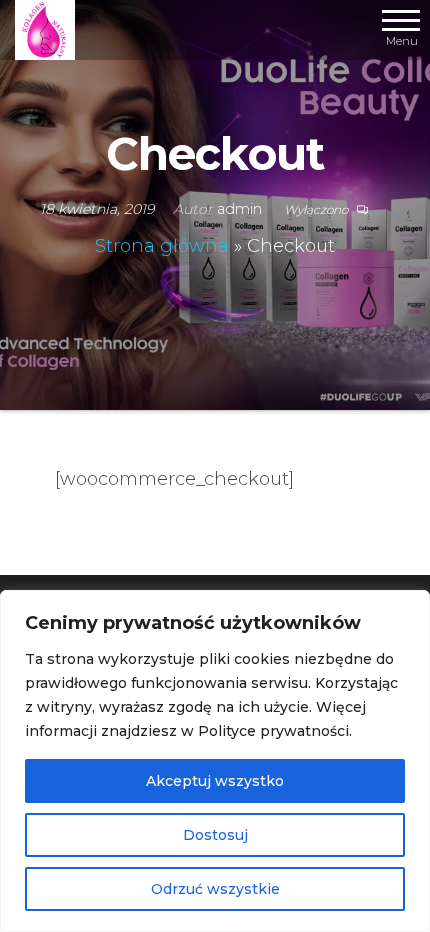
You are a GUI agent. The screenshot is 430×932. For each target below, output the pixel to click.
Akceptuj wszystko (215, 781)
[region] (215, 761)
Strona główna (162, 246)
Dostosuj (215, 835)
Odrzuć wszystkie (215, 889)
